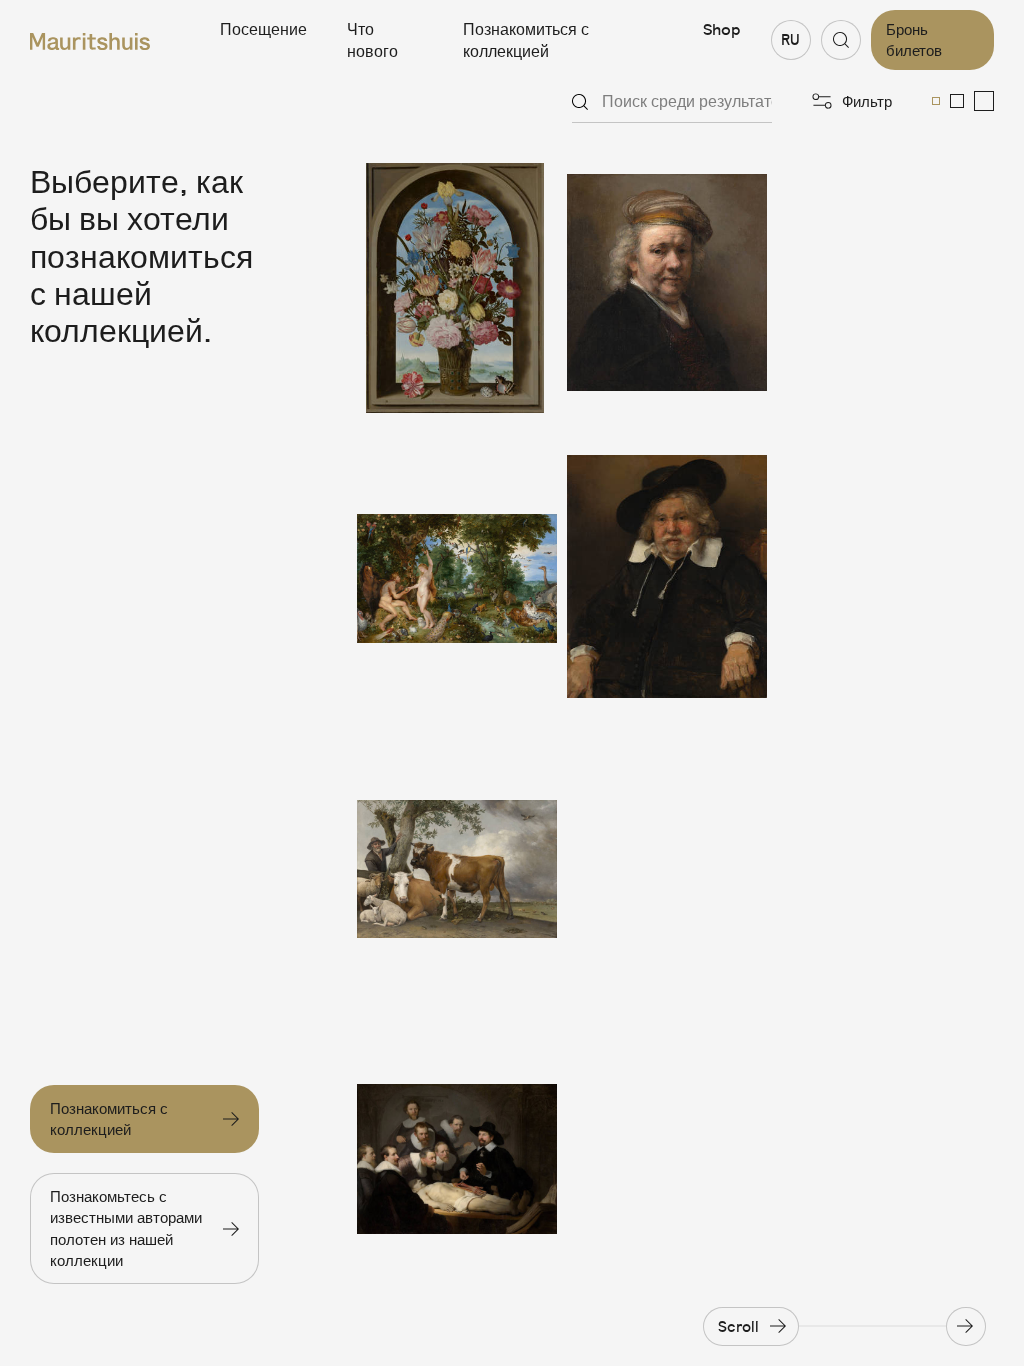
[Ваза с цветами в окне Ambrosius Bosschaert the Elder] (457, 288)
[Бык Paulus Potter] (457, 869)
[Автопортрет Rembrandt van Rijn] (667, 288)
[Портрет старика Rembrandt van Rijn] (667, 578)
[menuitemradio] (936, 101)
